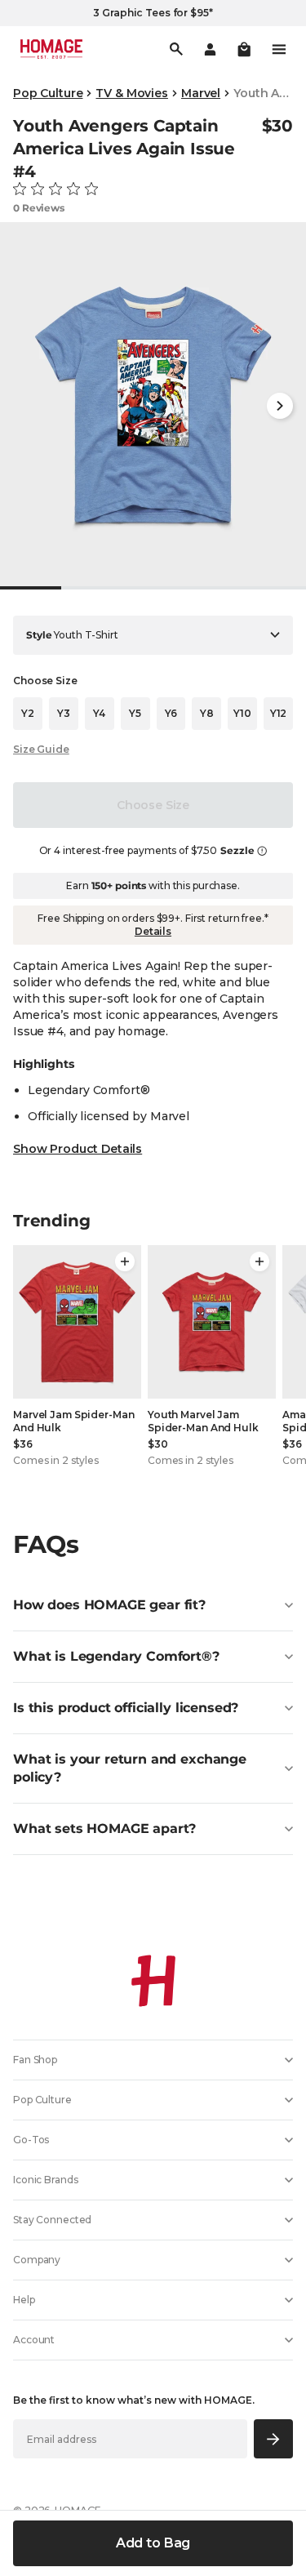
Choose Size (153, 805)
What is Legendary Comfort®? (116, 1656)
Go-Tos (31, 2140)
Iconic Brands (45, 2180)
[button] (244, 49)
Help (24, 2300)
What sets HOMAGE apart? (104, 1829)
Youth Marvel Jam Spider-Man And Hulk (203, 1421)
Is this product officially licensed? (126, 1708)
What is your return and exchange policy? (130, 1768)
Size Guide (41, 749)
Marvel (201, 93)
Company (37, 2260)
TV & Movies (131, 93)
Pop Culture (48, 93)
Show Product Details (78, 1149)
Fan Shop (35, 2060)
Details (153, 931)
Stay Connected (52, 2220)
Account (34, 2340)
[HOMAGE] (51, 49)
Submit (274, 2438)
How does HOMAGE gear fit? (109, 1605)
